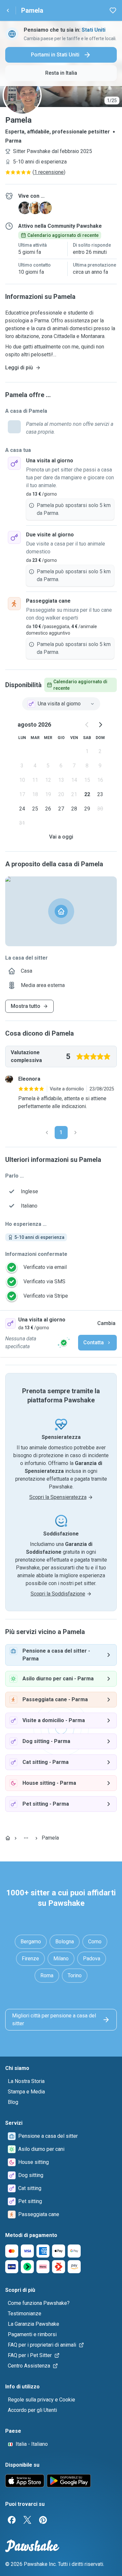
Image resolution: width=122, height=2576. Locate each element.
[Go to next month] (100, 725)
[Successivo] (75, 1133)
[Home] (8, 1838)
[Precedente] (47, 1133)
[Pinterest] (43, 2520)
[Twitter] (27, 2520)
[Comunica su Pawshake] (64, 1343)
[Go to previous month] (87, 725)
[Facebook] (12, 2520)
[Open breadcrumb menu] (26, 1838)
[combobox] (61, 704)
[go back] (8, 10)
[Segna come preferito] (113, 10)
